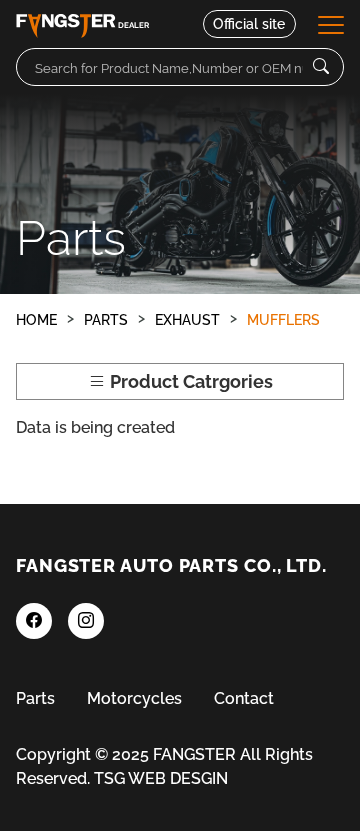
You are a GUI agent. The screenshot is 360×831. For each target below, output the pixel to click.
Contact (244, 698)
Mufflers (283, 320)
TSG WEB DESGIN (161, 778)
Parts (106, 320)
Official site (249, 24)
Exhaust (187, 320)
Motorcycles (134, 698)
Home (36, 320)
